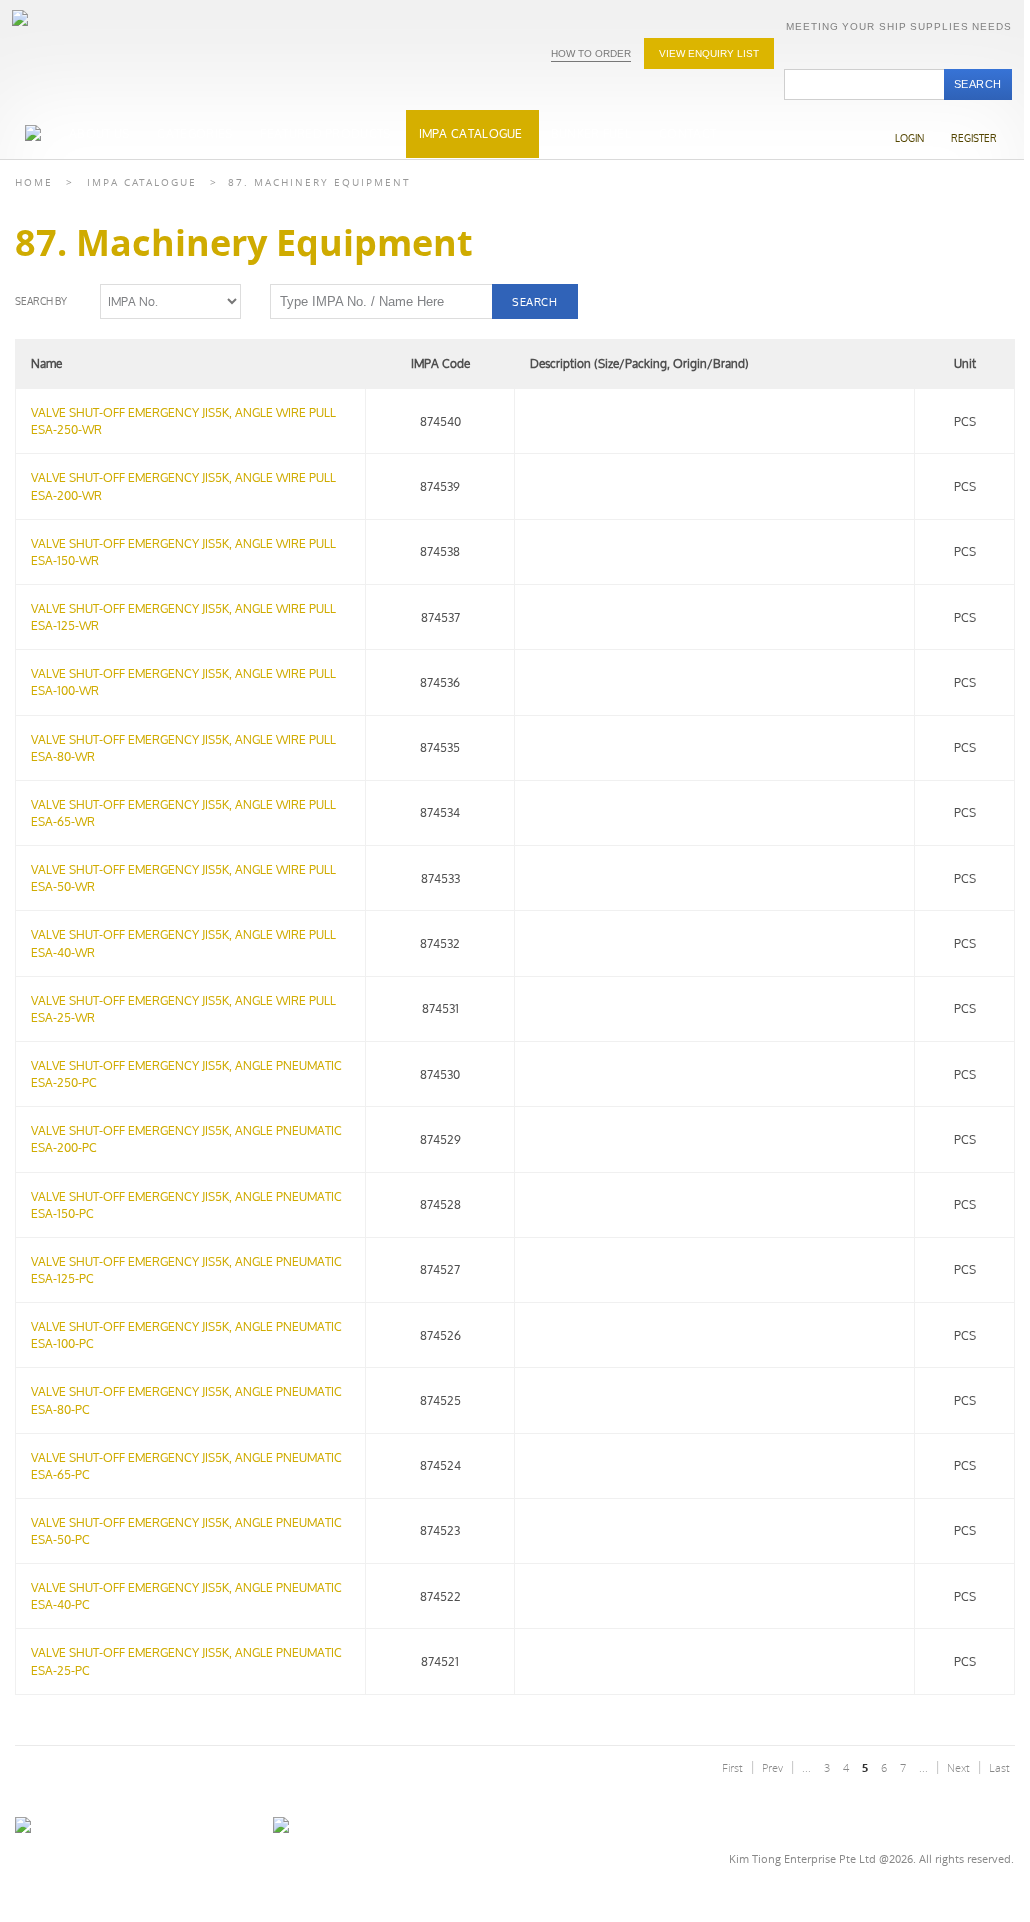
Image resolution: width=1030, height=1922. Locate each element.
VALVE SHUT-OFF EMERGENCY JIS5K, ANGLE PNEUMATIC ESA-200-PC (186, 1139)
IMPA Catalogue (471, 133)
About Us (99, 133)
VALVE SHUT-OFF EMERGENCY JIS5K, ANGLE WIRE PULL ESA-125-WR (183, 617)
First (732, 1767)
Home (34, 182)
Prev (772, 1767)
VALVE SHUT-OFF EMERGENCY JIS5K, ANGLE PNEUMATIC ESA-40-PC (186, 1596)
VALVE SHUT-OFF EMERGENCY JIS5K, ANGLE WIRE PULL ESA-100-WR (183, 682)
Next (958, 1767)
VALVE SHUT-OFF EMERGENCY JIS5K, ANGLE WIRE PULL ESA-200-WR (183, 486)
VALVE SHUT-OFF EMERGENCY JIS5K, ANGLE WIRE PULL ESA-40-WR (183, 943)
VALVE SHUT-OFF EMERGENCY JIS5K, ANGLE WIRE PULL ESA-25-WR (183, 1009)
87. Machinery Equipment (319, 182)
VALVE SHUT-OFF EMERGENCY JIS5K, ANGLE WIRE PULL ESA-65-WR (183, 813)
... (806, 1767)
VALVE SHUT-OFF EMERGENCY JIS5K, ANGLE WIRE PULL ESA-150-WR (183, 552)
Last (999, 1767)
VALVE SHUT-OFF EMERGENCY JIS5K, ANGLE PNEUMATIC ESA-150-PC (186, 1205)
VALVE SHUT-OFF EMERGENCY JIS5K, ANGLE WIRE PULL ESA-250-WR (183, 421)
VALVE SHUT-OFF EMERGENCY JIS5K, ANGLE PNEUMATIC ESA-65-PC (186, 1466)
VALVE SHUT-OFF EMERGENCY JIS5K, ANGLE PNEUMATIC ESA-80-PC (186, 1400)
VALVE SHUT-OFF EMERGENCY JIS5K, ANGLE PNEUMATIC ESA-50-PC (186, 1531)
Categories (194, 133)
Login (909, 138)
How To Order (591, 53)
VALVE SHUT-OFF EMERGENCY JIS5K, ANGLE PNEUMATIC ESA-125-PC (186, 1270)
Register (974, 138)
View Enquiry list (709, 53)
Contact (687, 133)
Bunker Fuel (591, 133)
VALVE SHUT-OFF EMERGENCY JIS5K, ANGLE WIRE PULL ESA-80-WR (183, 748)
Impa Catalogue (142, 182)
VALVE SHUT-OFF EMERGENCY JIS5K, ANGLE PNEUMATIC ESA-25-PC (186, 1661)
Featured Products (325, 133)
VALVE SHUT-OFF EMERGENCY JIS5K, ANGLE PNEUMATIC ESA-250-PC (186, 1074)
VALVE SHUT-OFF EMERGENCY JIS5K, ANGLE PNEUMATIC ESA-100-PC (186, 1335)
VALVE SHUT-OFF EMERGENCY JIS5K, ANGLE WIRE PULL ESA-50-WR (183, 878)
